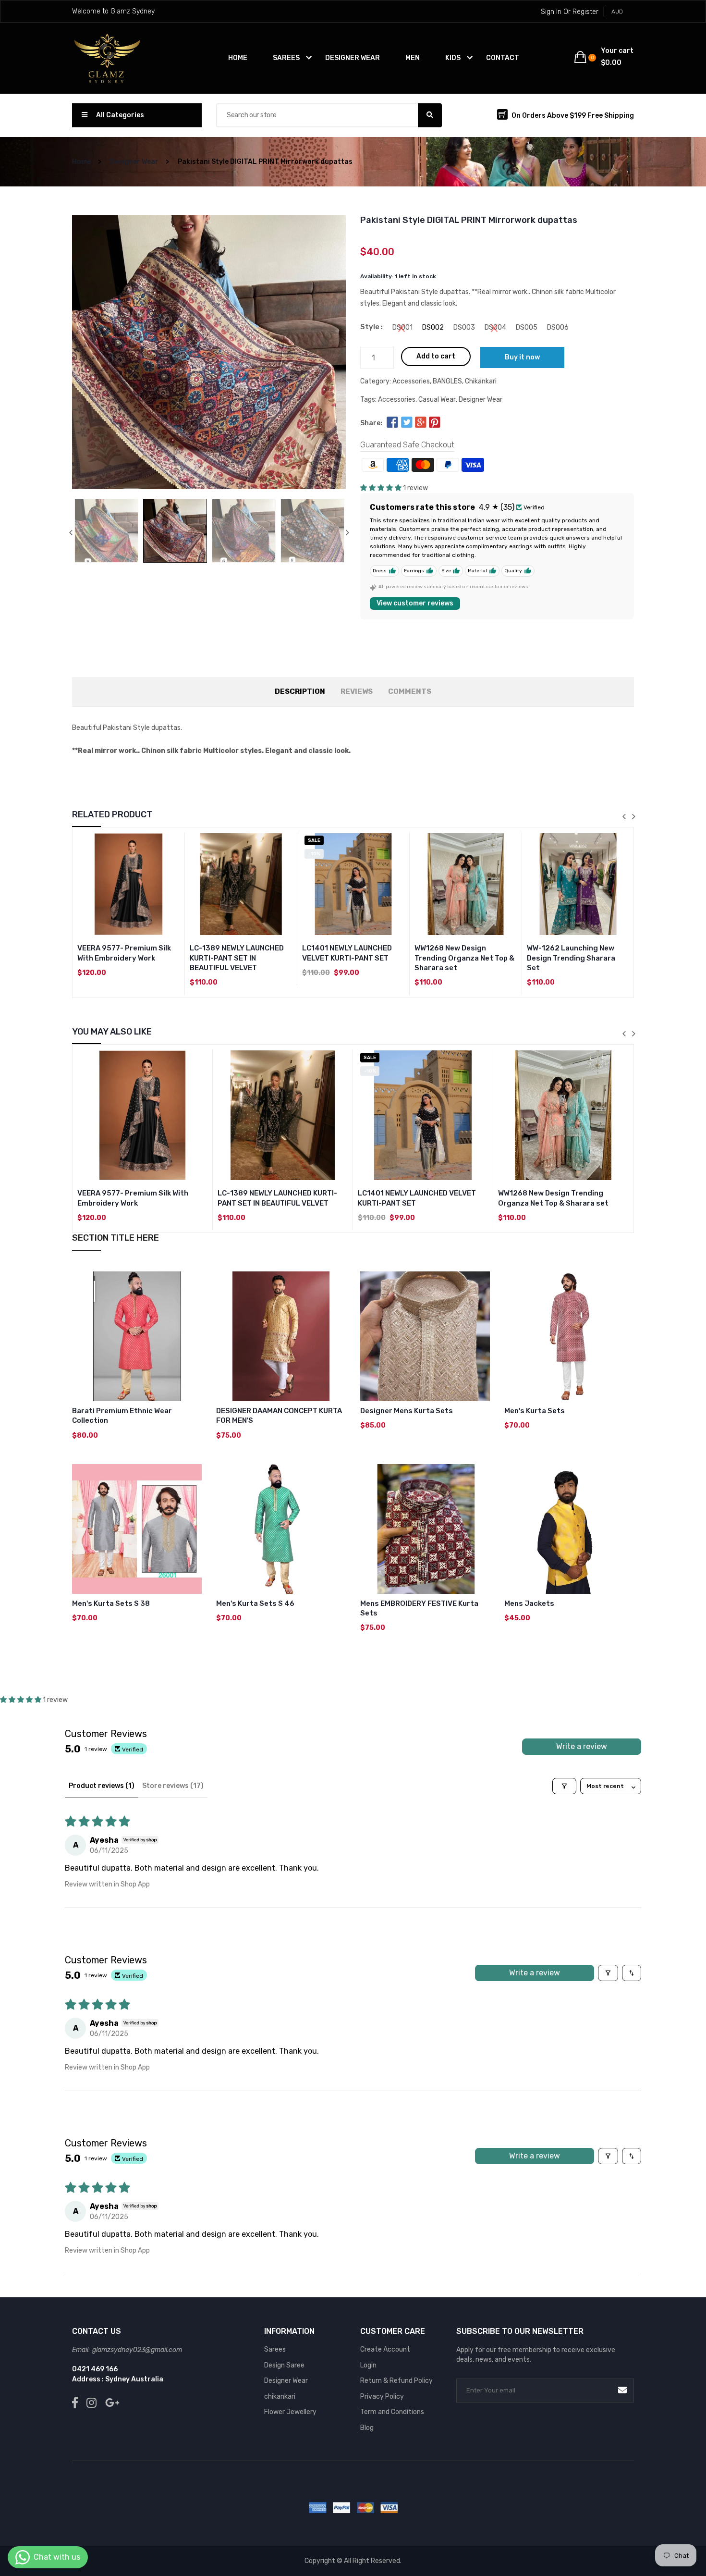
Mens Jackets (529, 1603)
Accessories (411, 381)
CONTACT (503, 58)
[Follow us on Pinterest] (435, 423)
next (347, 532)
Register (585, 12)
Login (368, 2365)
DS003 (464, 328)
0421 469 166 (95, 2369)
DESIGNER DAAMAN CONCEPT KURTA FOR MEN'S (279, 1416)
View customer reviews (415, 603)
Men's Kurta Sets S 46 (255, 1603)
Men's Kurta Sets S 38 (111, 1603)
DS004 (495, 328)
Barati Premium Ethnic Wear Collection (122, 1416)
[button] (381, 488)
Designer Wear (134, 162)
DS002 (433, 328)
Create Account (385, 2349)
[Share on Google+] (421, 423)
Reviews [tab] (357, 691)
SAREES (286, 58)
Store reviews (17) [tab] (173, 1786)
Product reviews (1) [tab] (102, 1786)
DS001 (402, 328)
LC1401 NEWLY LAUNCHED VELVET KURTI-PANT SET (347, 953)
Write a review (582, 1746)
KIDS (453, 58)
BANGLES (447, 381)
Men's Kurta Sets (535, 1411)
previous (71, 532)
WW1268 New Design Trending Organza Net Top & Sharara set (464, 958)
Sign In (551, 12)
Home (238, 58)
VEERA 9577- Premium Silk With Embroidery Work (124, 953)
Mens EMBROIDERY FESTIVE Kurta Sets (419, 1608)
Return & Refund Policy (396, 2381)
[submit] (622, 2390)
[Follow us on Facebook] (392, 423)
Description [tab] (300, 691)
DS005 (527, 328)
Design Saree (284, 2365)
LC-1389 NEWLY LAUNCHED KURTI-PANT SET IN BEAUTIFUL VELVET (237, 958)
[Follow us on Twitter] (406, 423)
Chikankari (481, 381)
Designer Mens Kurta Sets (407, 1411)
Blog (367, 2428)
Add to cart (436, 356)
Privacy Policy (382, 2397)
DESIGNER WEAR (353, 58)
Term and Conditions (392, 2412)
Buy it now (522, 357)
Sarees (275, 2349)
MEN (413, 58)
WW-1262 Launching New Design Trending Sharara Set (571, 958)
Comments (410, 691)
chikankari (280, 2397)
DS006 (558, 328)
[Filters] (564, 1786)
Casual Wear (437, 400)
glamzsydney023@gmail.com (137, 2350)
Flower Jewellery (290, 2412)
